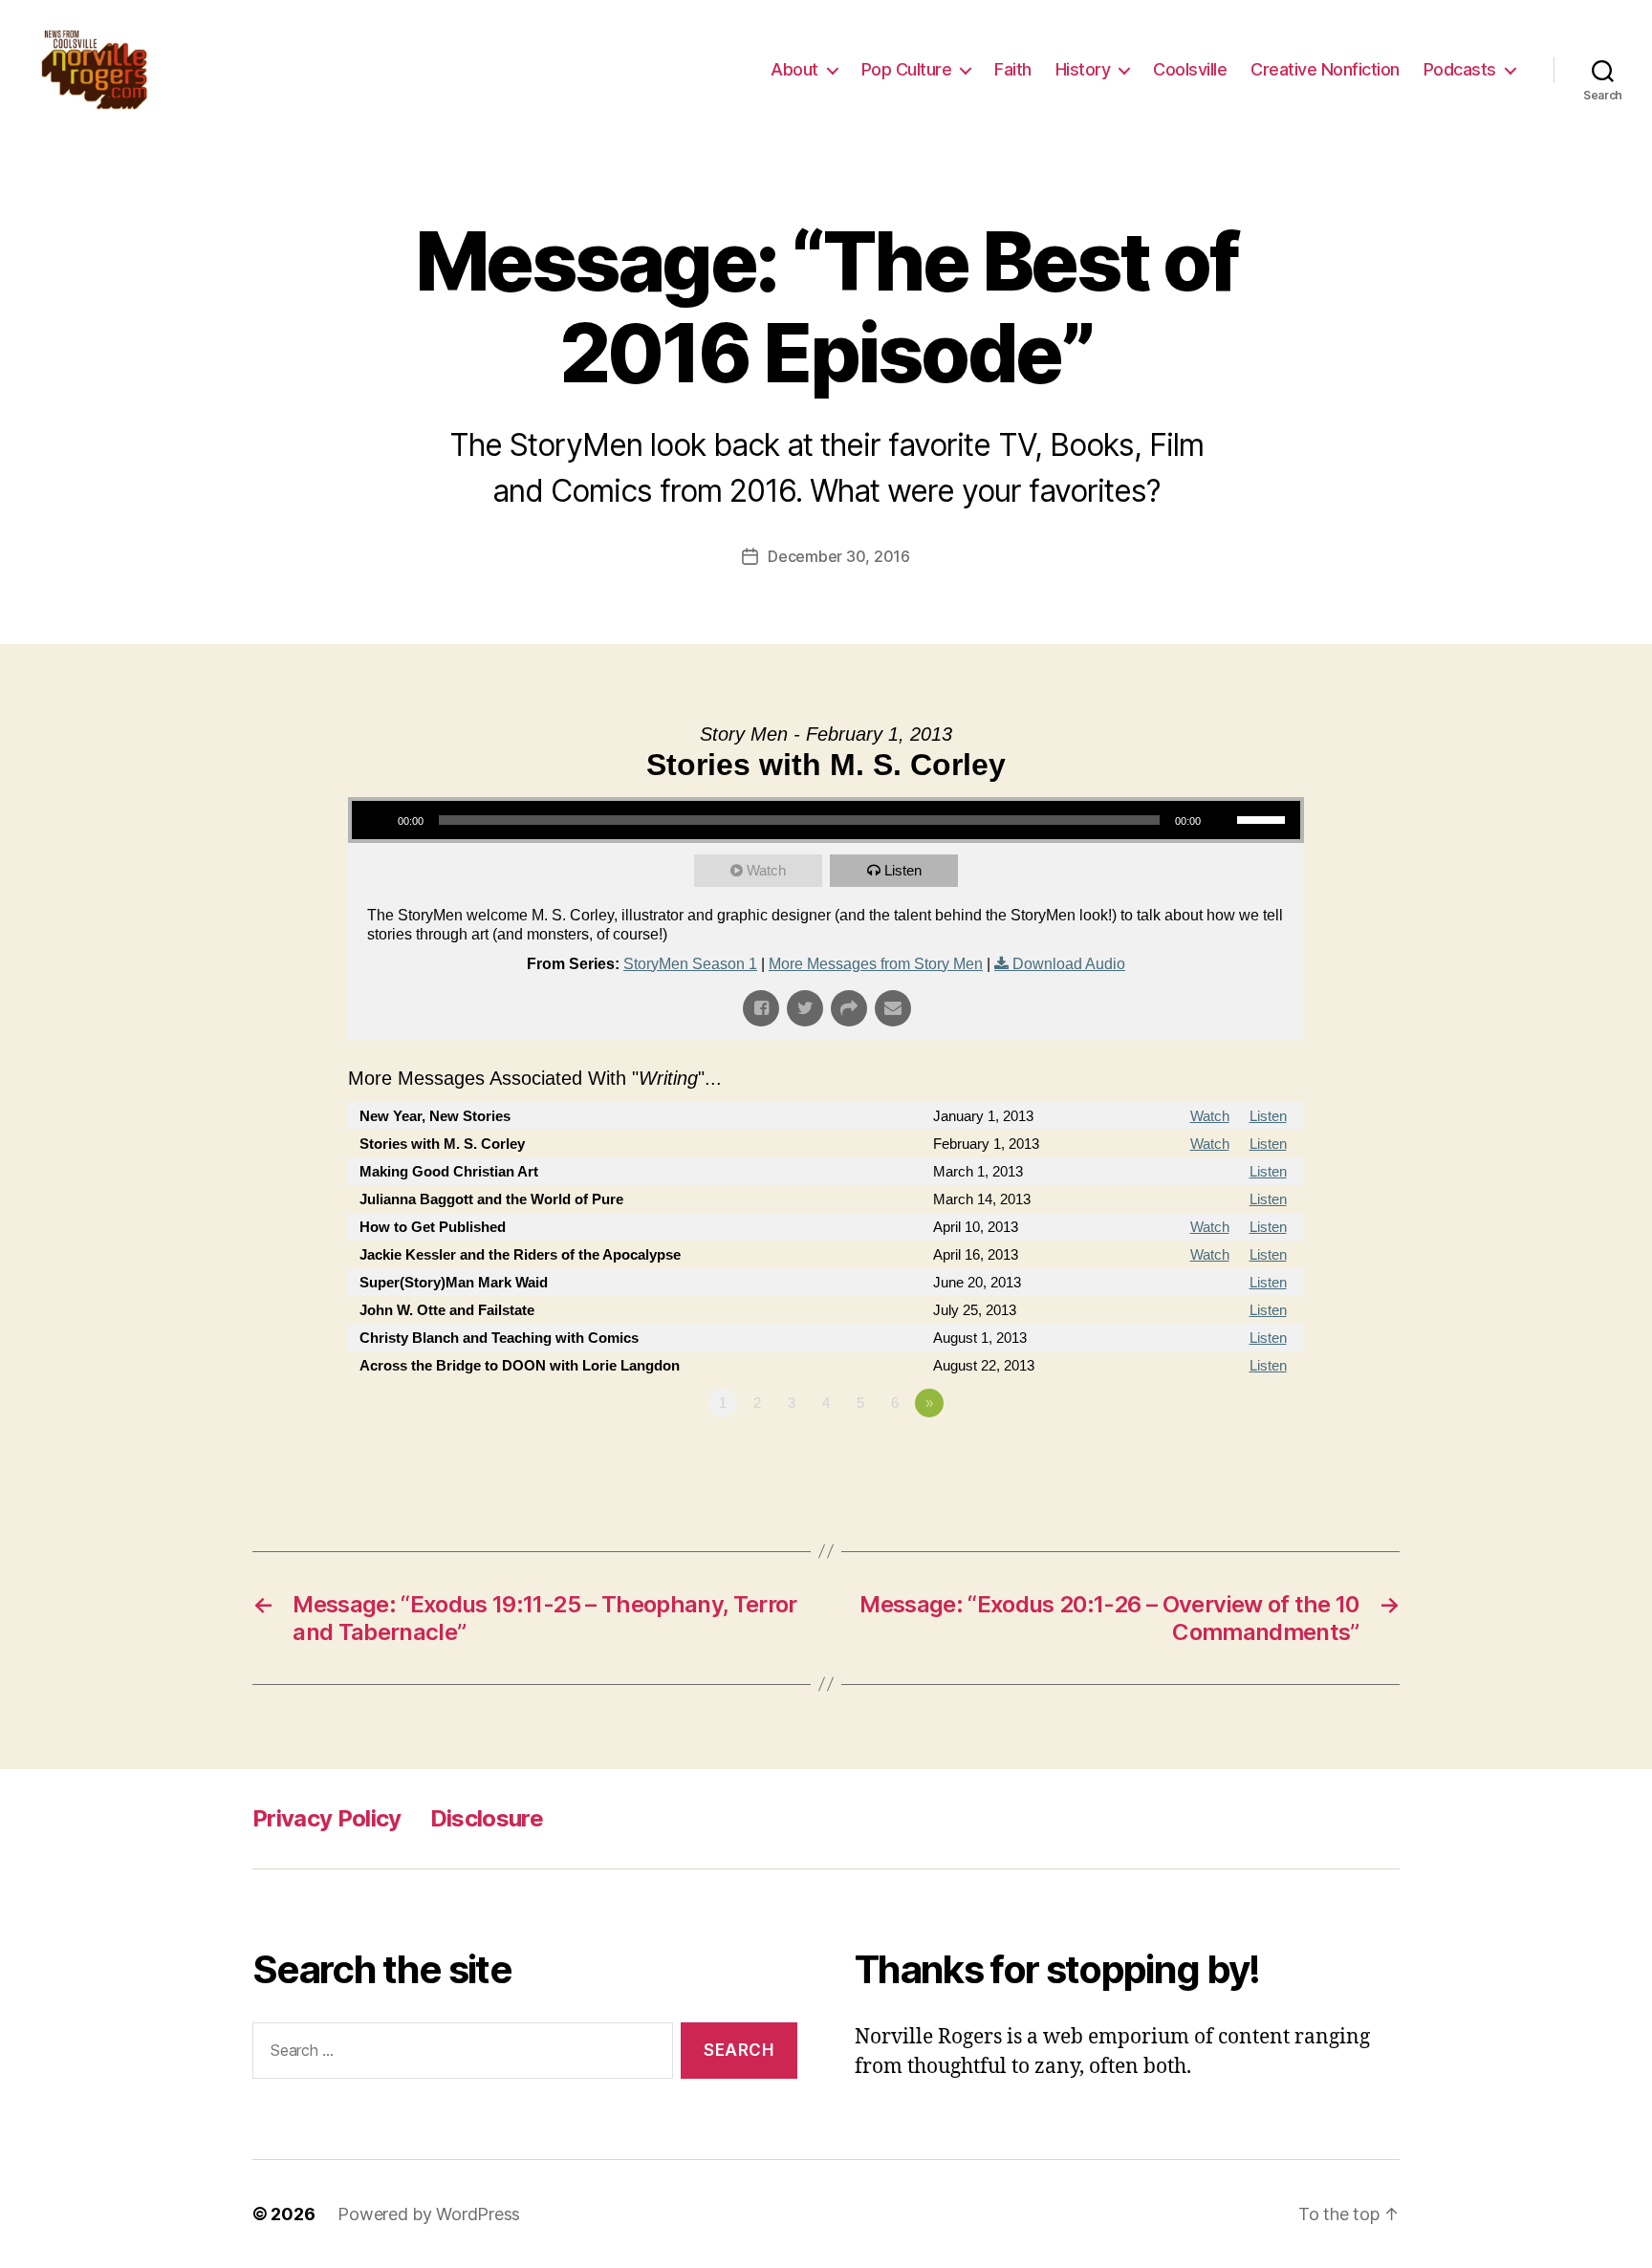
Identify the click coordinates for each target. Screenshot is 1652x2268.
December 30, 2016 (838, 556)
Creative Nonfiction (1325, 69)
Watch (766, 870)
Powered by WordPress (429, 2214)
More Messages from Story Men (876, 964)
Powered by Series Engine (1233, 1456)
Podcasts (1460, 69)
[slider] (1264, 818)
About (794, 69)
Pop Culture (907, 69)
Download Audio (1069, 964)
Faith (1013, 69)
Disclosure (487, 1818)
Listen (903, 870)
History (1083, 69)
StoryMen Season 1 (690, 964)
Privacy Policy (327, 1818)
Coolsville (1190, 69)
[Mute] (1222, 820)
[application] (826, 820)
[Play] (377, 820)
